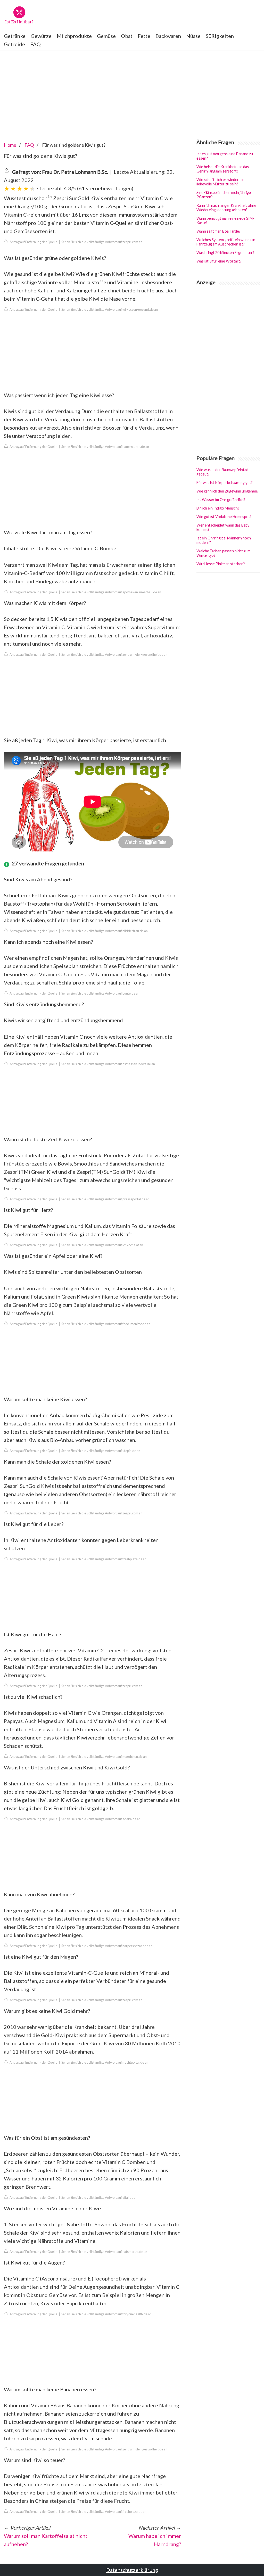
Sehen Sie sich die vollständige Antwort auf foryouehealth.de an (106, 2314)
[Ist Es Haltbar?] (19, 15)
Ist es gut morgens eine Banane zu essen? (225, 156)
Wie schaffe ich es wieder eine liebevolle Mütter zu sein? (221, 182)
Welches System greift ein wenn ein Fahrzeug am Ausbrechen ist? (226, 242)
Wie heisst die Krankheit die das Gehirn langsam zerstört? (223, 169)
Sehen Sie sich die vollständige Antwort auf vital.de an (99, 2197)
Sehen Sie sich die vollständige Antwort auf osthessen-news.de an (108, 1064)
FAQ (35, 44)
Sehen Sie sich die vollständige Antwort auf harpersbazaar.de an (107, 1946)
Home (10, 145)
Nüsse (193, 36)
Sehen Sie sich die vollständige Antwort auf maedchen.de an (104, 1757)
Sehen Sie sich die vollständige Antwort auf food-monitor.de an (106, 1324)
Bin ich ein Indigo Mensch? (218, 508)
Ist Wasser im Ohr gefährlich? (221, 500)
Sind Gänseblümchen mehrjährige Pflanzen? (224, 195)
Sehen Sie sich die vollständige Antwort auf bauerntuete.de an (105, 447)
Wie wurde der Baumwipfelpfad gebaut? (222, 472)
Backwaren (168, 36)
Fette (144, 36)
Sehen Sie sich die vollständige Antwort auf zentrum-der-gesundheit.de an (114, 654)
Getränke (15, 36)
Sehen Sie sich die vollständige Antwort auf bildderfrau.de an (105, 931)
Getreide (14, 44)
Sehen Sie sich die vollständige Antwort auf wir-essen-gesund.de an (110, 309)
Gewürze (41, 36)
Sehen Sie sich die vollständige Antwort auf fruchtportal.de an (105, 2062)
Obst (127, 36)
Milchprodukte (74, 36)
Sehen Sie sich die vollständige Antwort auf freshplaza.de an (104, 1559)
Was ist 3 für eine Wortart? (219, 261)
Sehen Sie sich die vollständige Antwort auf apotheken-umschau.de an (111, 592)
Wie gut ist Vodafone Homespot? (224, 517)
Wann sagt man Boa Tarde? (218, 231)
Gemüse (106, 36)
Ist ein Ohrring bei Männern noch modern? (224, 540)
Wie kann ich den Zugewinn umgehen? (228, 491)
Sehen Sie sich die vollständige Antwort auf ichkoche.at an (102, 1245)
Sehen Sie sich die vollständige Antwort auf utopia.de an (101, 1451)
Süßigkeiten (220, 36)
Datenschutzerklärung (132, 2570)
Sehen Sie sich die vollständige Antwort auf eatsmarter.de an (104, 2252)
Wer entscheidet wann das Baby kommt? (223, 527)
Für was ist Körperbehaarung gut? (225, 483)
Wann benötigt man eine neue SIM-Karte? (225, 220)
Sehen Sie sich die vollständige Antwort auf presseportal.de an (105, 1199)
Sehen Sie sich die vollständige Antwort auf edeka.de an (101, 1819)
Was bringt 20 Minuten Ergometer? (225, 253)
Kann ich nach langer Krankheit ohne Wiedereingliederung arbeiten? (226, 208)
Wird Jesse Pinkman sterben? (221, 564)
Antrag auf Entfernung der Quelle (33, 242)
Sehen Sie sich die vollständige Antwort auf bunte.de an (100, 993)
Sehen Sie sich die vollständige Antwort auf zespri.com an (102, 242)
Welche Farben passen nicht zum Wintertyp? (223, 553)
